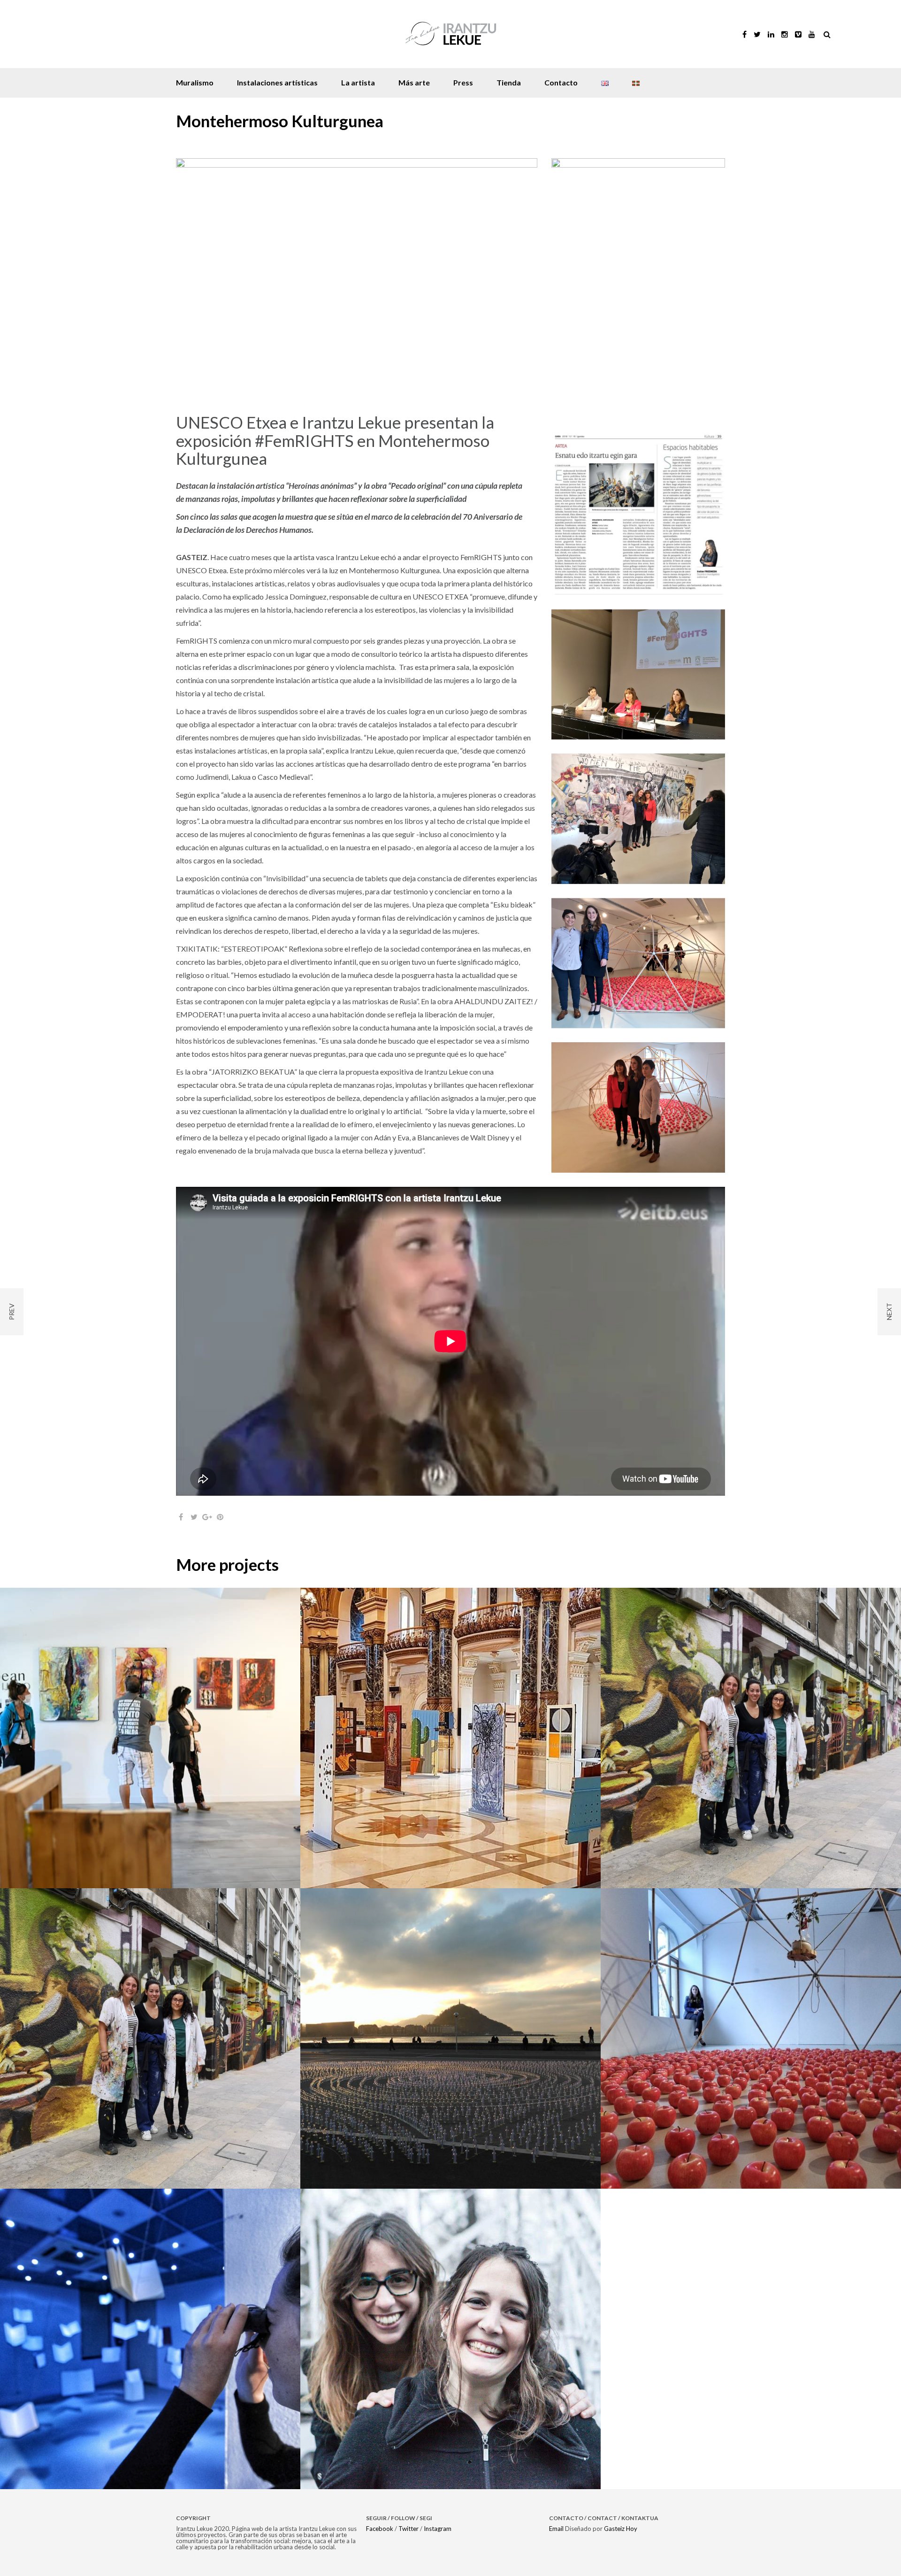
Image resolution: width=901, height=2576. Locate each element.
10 (378, 408)
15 (432, 408)
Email (556, 2529)
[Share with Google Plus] (207, 1517)
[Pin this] (220, 1517)
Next (511, 278)
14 (422, 408)
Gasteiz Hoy (621, 2529)
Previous (203, 278)
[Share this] (181, 1517)
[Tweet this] (194, 1517)
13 (411, 408)
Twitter (409, 2529)
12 (400, 408)
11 (389, 408)
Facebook (380, 2529)
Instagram (438, 2529)
